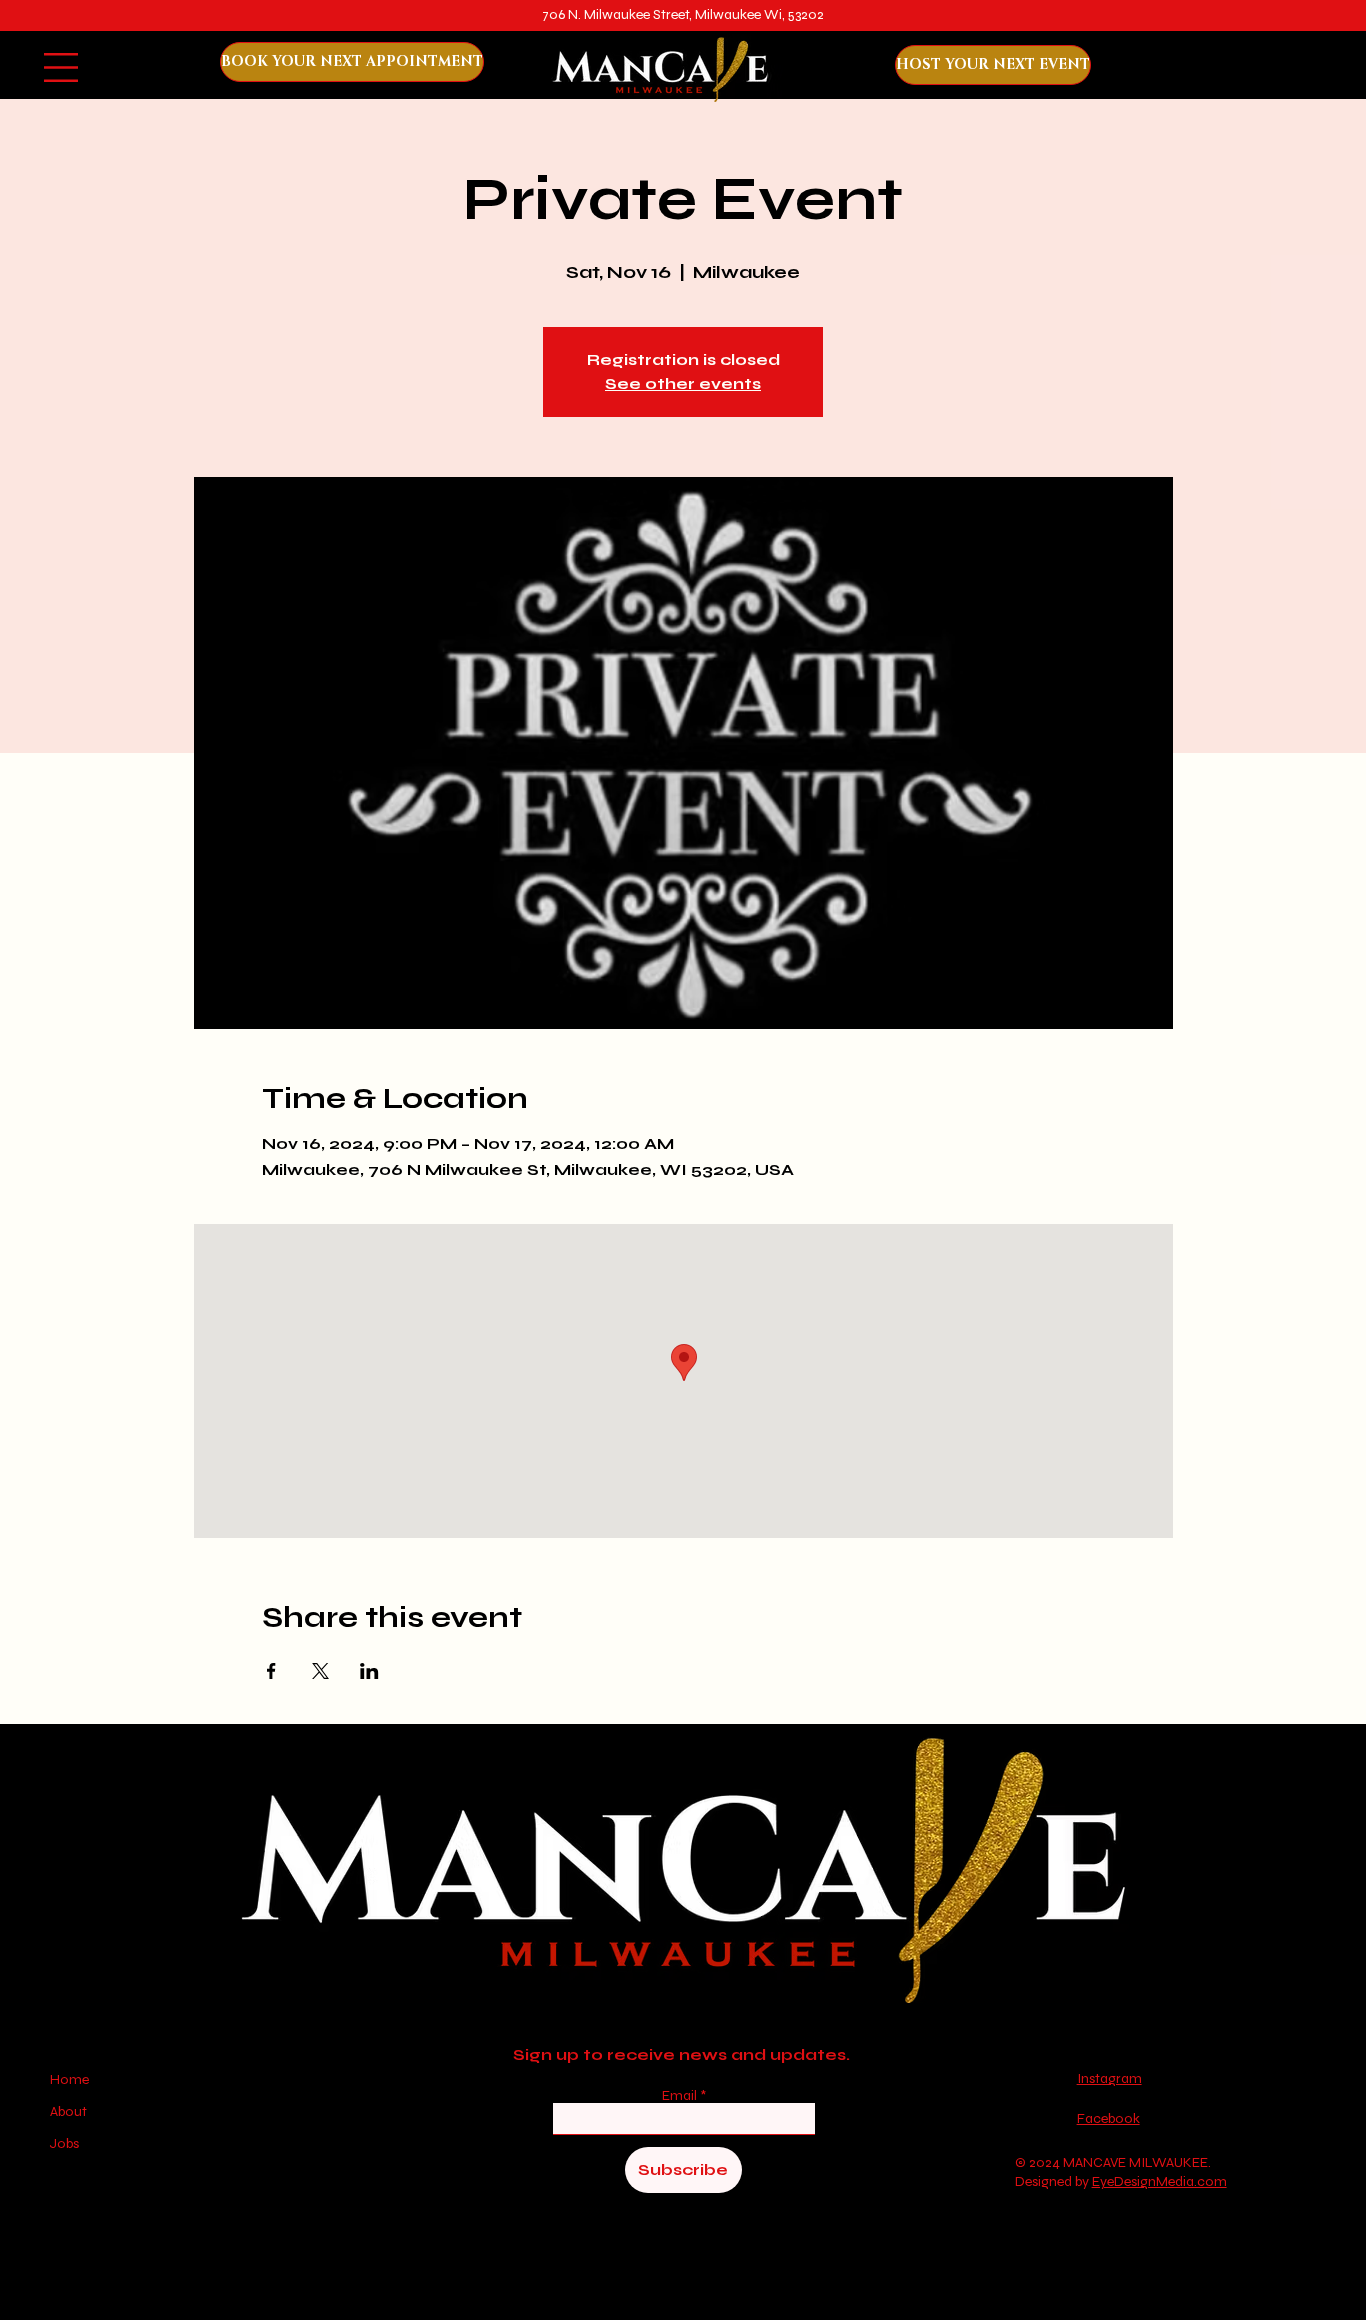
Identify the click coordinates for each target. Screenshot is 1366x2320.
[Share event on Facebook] (271, 1671)
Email (681, 2096)
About (68, 2111)
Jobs (64, 2143)
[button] (61, 67)
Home (71, 2079)
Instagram (1109, 2078)
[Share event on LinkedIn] (369, 1671)
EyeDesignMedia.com (1159, 2181)
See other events (683, 383)
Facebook (1108, 2118)
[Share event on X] (320, 1671)
